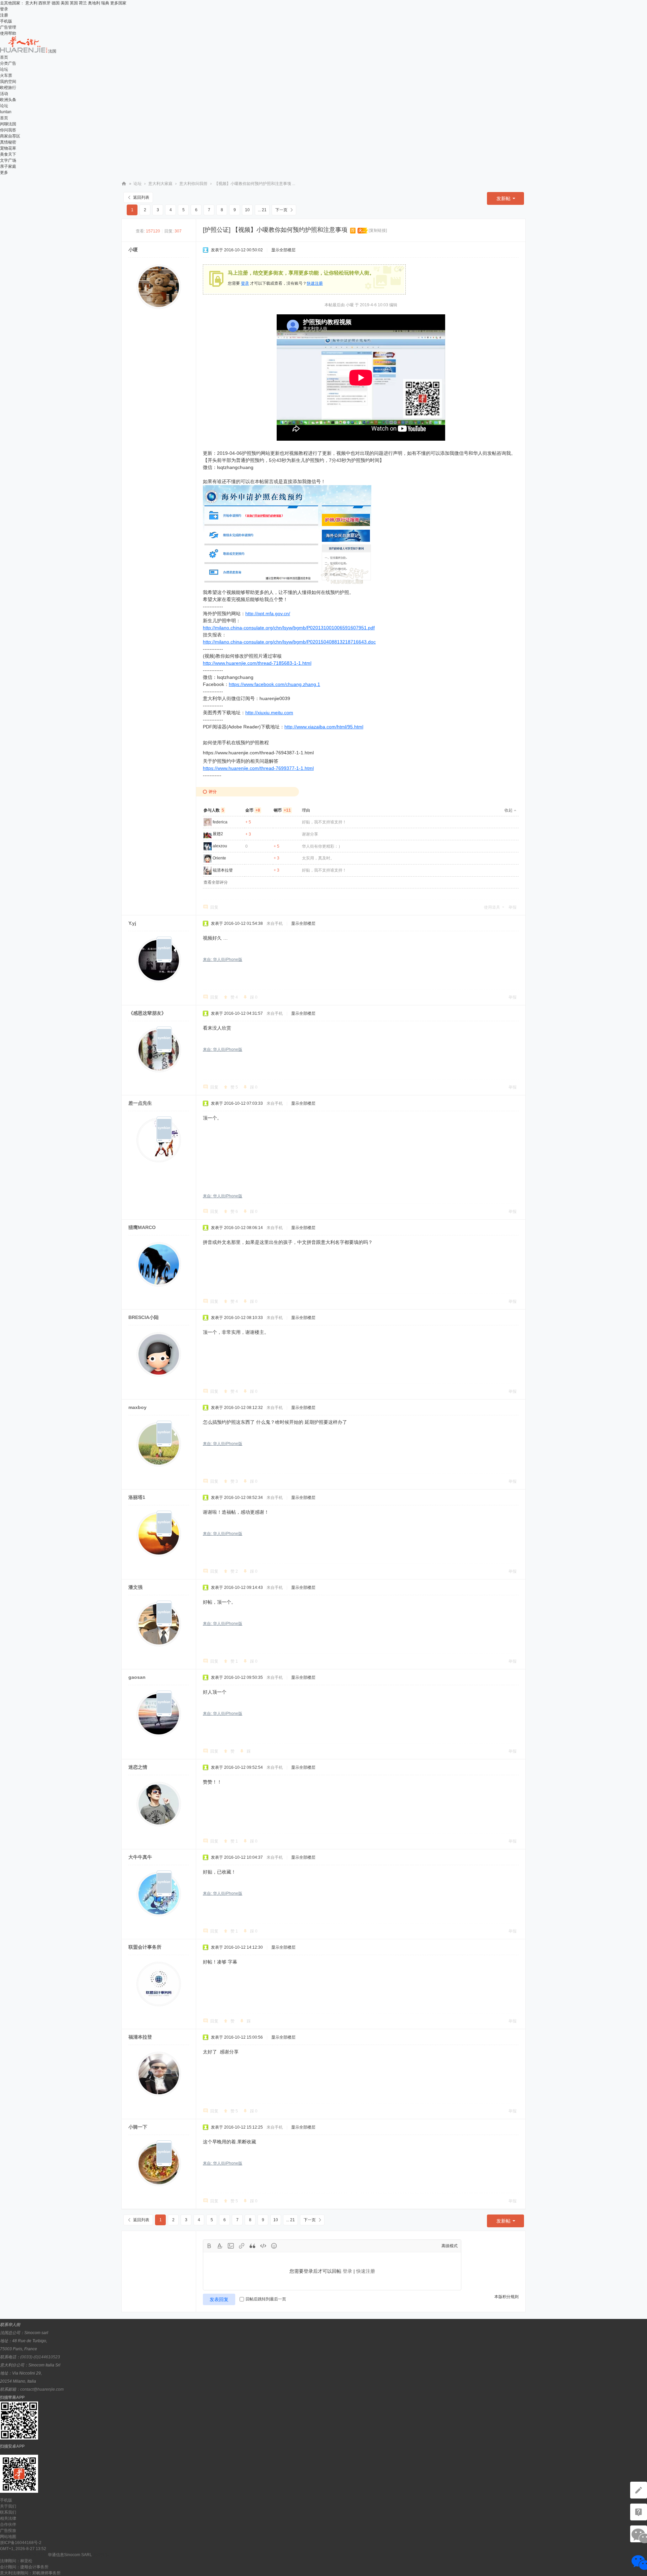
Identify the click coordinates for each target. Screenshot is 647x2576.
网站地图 (8, 2537)
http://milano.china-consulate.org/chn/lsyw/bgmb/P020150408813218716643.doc (289, 642)
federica (220, 822)
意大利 (31, 3)
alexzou (220, 846)
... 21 (262, 210)
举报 (513, 907)
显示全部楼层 (283, 250)
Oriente (219, 858)
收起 (509, 810)
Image (231, 2246)
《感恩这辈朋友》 (147, 1013)
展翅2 (218, 834)
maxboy (137, 1407)
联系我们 (8, 2512)
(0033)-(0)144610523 (40, 2357)
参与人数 (214, 810)
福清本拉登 (223, 870)
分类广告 (8, 63)
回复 (214, 907)
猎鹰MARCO (142, 1227)
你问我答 (8, 130)
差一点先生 (140, 1103)
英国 (74, 3)
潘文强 (135, 1587)
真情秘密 (8, 142)
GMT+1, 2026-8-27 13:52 (23, 2549)
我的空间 (8, 82)
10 (247, 210)
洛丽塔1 (137, 1497)
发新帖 (503, 198)
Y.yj (132, 923)
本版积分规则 (506, 2297)
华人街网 (124, 184)
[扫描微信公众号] (639, 2512)
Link (242, 2246)
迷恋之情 (138, 1767)
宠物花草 (8, 148)
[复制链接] (378, 230)
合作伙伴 (8, 2524)
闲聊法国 (8, 124)
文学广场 (8, 160)
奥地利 (94, 3)
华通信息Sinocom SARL (70, 2555)
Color (220, 2246)
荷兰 (83, 3)
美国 (65, 3)
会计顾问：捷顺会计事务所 (24, 2567)
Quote (252, 2246)
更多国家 (118, 3)
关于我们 (8, 2506)
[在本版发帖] (639, 2490)
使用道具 (492, 907)
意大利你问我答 (193, 184)
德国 (56, 3)
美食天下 (8, 154)
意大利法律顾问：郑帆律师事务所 (30, 2573)
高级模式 (450, 2246)
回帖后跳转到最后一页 (266, 2299)
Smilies (274, 2246)
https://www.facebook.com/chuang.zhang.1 (274, 684)
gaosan (137, 1677)
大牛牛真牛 (140, 1857)
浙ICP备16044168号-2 (21, 2543)
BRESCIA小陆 (144, 1317)
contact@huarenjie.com (42, 2389)
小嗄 (133, 250)
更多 (4, 172)
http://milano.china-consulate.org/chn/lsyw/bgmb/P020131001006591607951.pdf (289, 628)
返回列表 (141, 197)
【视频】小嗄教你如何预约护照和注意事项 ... (255, 184)
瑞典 (105, 3)
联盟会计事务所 (145, 1947)
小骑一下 (138, 2127)
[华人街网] (24, 51)
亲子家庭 (8, 166)
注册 (4, 15)
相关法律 (8, 2518)
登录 (4, 9)
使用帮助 (8, 33)
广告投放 (8, 2531)
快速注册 (315, 283)
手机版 (6, 21)
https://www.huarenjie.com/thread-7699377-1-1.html (258, 768)
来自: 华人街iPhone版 (223, 960)
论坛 (4, 69)
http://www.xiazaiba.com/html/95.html (324, 727)
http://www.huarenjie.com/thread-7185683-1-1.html (257, 663)
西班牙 (44, 3)
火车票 (6, 75)
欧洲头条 (8, 100)
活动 (4, 94)
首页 (4, 57)
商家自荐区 (10, 136)
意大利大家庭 (160, 184)
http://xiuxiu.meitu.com (269, 713)
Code (263, 2246)
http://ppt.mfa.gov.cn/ (268, 614)
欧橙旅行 (8, 88)
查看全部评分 (216, 882)
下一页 (281, 210)
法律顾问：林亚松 (16, 2561)
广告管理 (8, 27)
